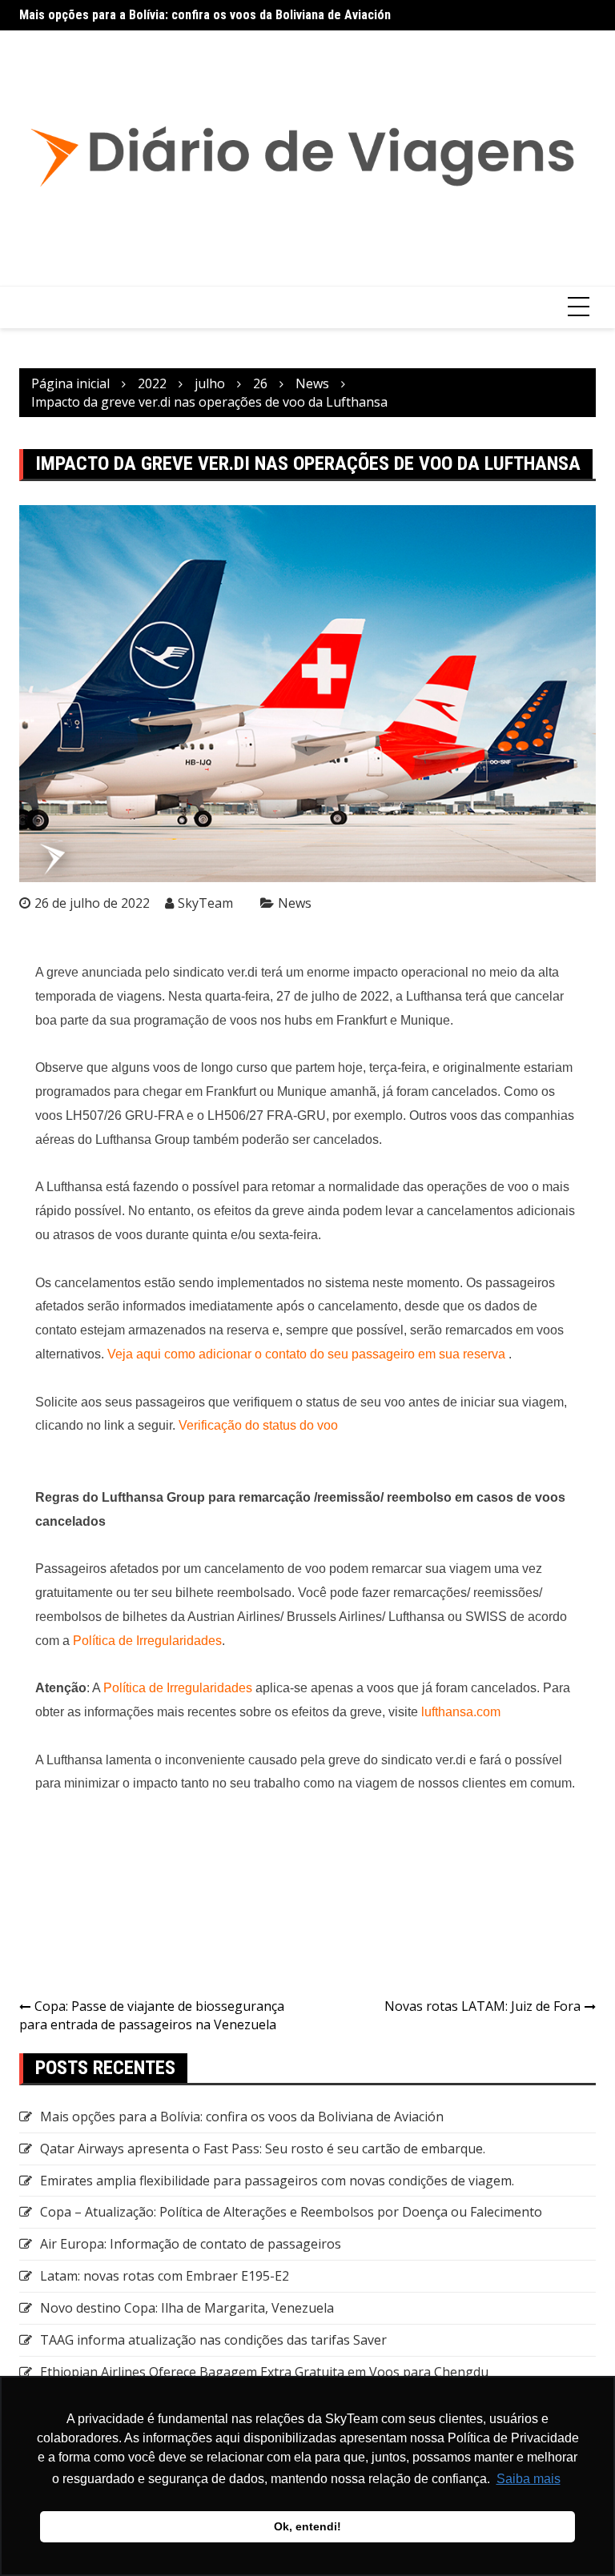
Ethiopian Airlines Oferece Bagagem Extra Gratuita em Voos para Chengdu (264, 2372)
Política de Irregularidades (147, 1641)
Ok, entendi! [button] (307, 2526)
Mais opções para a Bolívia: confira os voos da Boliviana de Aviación (205, 15)
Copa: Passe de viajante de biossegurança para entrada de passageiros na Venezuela (152, 2015)
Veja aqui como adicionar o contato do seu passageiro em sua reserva (306, 1354)
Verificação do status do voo (258, 1425)
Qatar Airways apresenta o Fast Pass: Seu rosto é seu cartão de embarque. (263, 2149)
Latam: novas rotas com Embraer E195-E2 (165, 2276)
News (295, 903)
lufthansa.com (461, 1712)
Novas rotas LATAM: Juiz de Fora (482, 2006)
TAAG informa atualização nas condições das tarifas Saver (213, 2340)
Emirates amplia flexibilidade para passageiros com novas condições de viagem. (277, 2181)
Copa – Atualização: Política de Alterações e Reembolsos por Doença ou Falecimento (291, 2212)
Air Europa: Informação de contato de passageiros (191, 2244)
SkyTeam (205, 903)
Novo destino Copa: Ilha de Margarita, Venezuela (187, 2308)
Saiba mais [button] (529, 2479)
